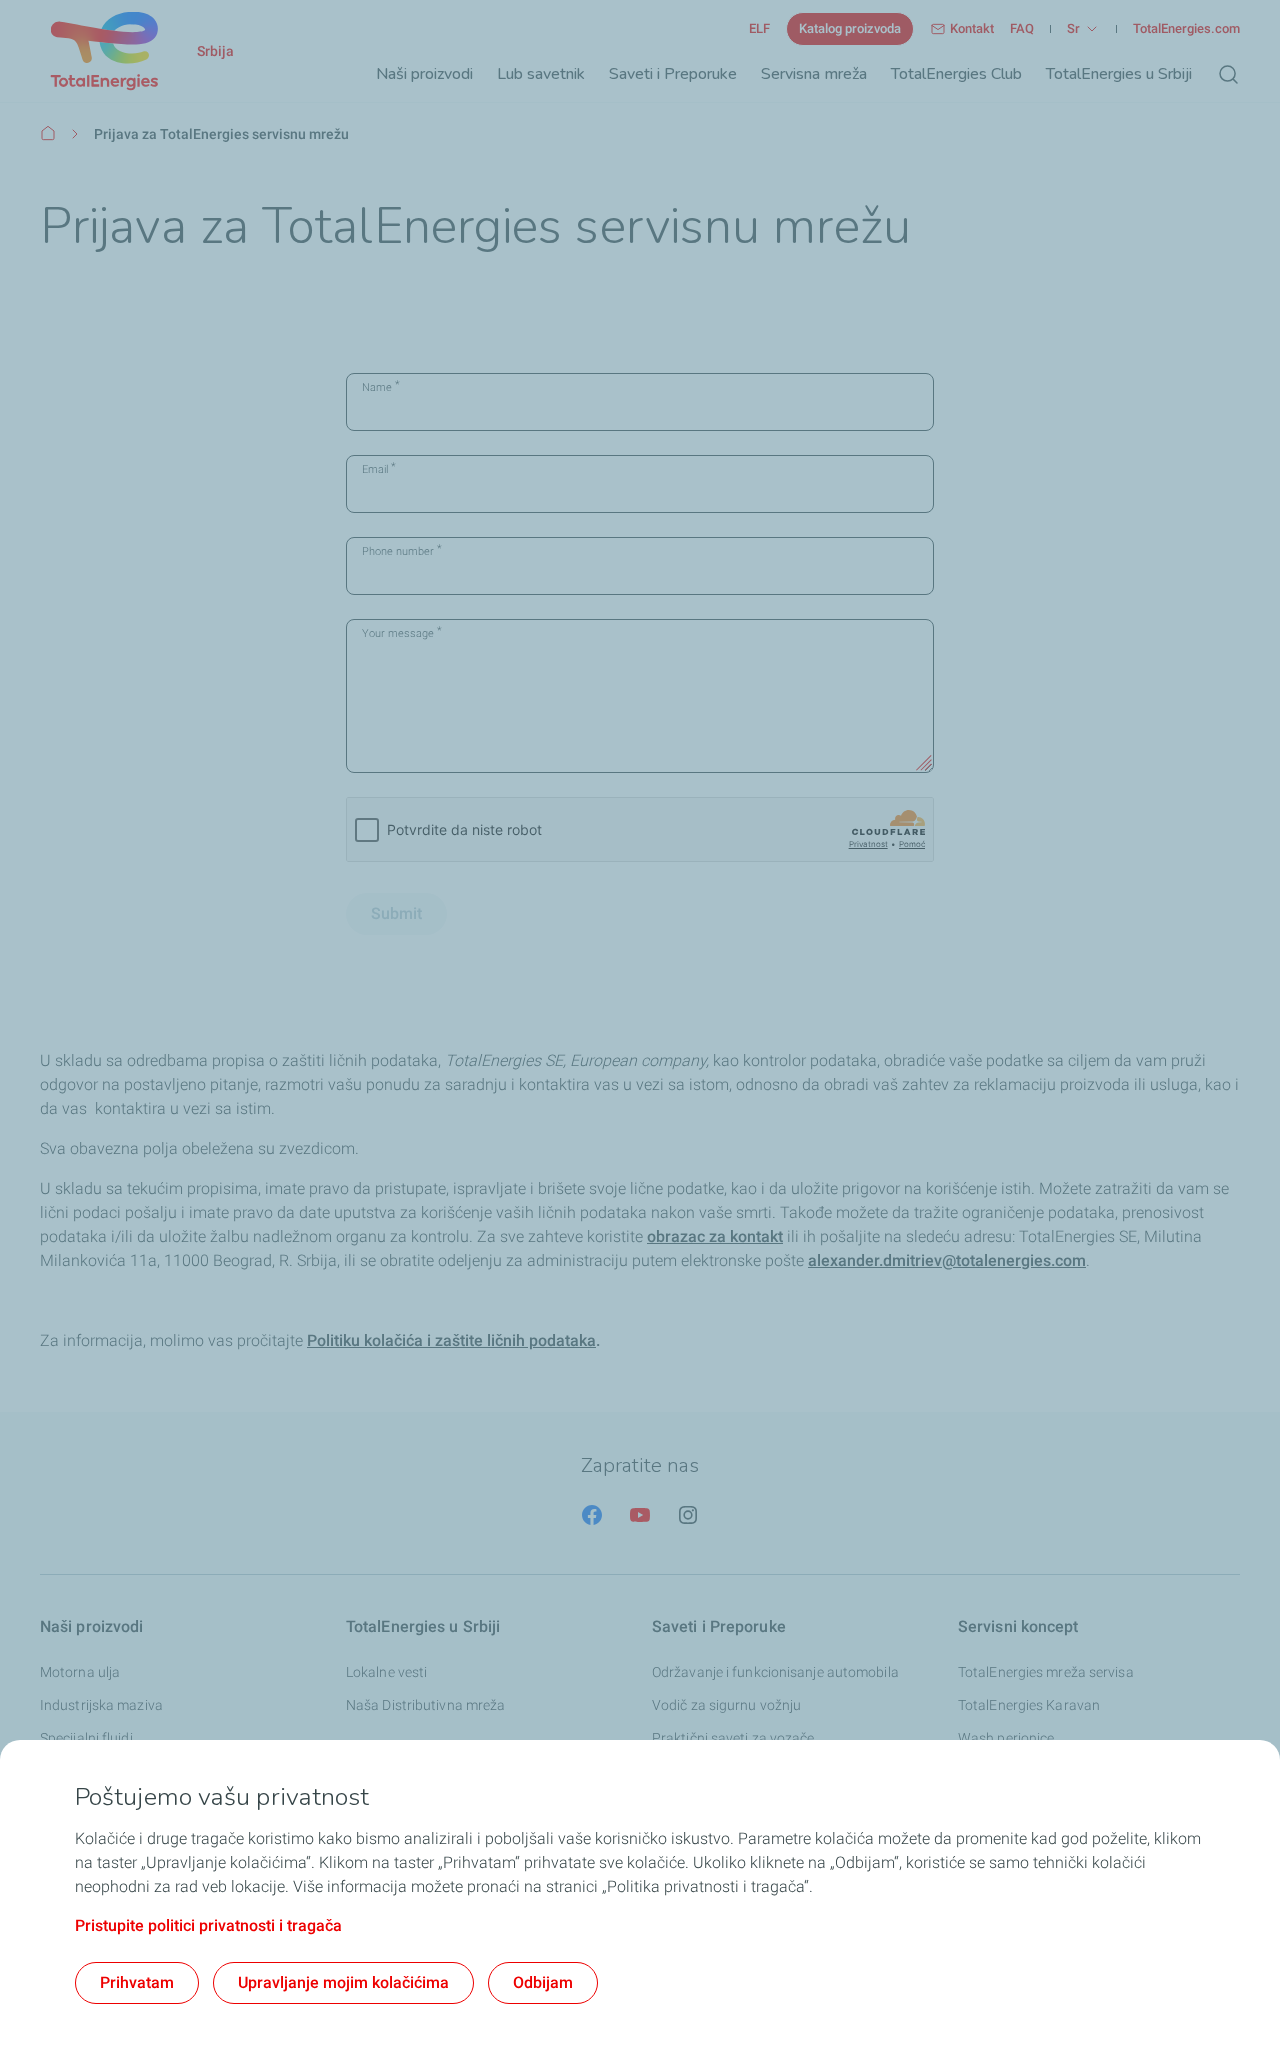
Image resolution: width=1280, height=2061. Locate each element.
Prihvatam (137, 1982)
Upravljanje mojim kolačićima (343, 1982)
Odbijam (543, 1982)
